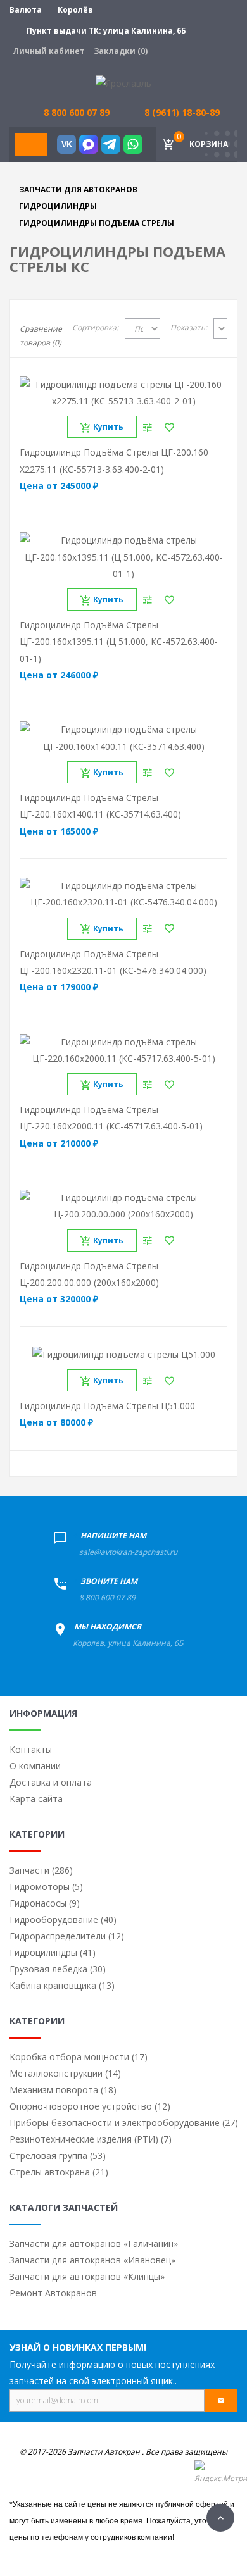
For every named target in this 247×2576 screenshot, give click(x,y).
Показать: (189, 327)
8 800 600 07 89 (107, 1597)
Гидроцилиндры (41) (53, 1952)
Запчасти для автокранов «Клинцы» (87, 2276)
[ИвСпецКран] (123, 83)
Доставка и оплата (51, 1782)
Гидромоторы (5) (46, 1887)
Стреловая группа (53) (58, 2156)
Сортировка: (95, 327)
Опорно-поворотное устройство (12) (90, 2106)
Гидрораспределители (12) (67, 1936)
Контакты (31, 1749)
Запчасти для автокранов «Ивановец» (92, 2260)
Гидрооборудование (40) (63, 1920)
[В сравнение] (148, 427)
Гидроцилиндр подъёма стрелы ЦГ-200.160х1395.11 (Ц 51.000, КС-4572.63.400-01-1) (119, 642)
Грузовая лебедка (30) (58, 1969)
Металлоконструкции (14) (65, 2073)
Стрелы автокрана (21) (59, 2172)
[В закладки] (169, 427)
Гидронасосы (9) (45, 1903)
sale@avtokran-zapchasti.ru (128, 1552)
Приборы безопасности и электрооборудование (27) (124, 2123)
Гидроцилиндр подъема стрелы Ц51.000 (107, 1406)
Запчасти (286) (41, 1870)
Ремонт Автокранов (53, 2293)
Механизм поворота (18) (63, 2090)
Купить (108, 427)
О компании (35, 1766)
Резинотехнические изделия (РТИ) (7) (91, 2139)
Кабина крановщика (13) (62, 1985)
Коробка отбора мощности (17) (79, 2057)
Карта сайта (36, 1799)
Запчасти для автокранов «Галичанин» (94, 2243)
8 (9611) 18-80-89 (182, 112)
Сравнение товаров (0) (41, 336)
